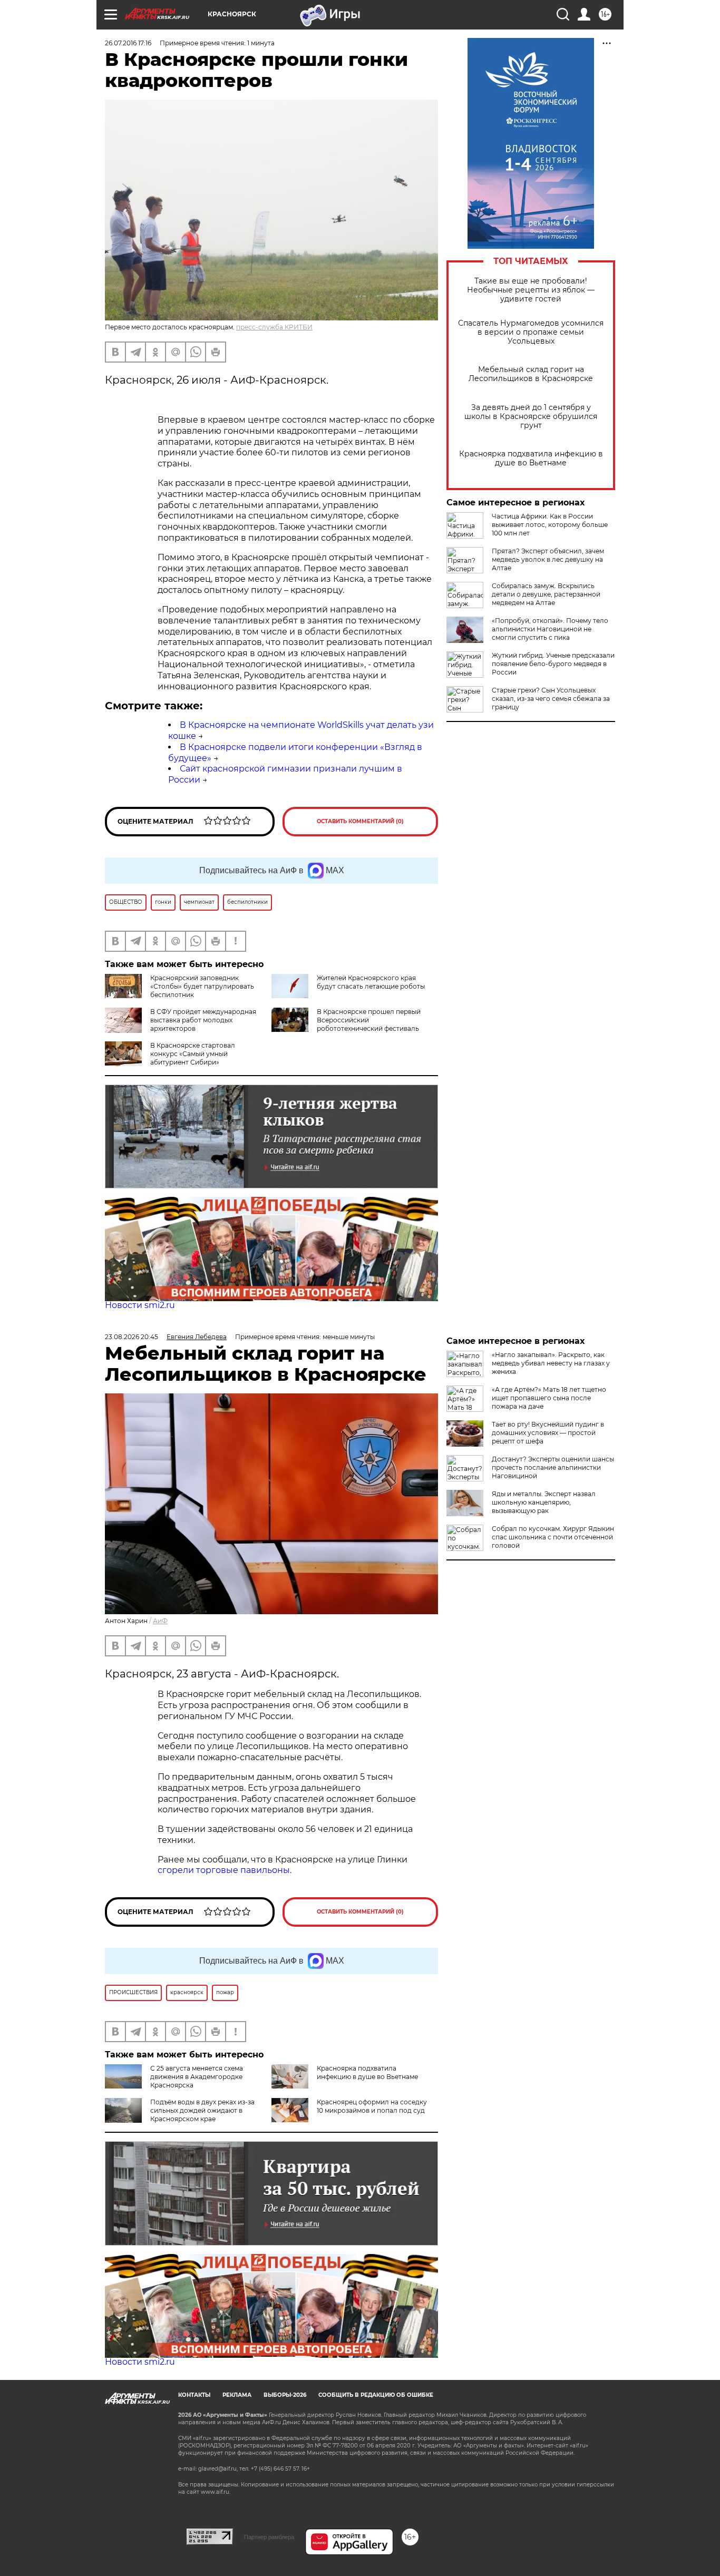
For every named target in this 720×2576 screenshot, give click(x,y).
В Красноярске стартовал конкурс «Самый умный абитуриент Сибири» (193, 1054)
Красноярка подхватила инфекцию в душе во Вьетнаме (531, 458)
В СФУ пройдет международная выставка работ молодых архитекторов (203, 1020)
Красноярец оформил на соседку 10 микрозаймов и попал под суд (372, 2106)
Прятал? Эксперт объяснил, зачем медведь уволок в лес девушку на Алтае (548, 559)
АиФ (160, 1621)
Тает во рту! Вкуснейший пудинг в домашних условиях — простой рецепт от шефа (548, 1433)
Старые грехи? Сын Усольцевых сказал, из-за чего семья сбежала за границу (551, 699)
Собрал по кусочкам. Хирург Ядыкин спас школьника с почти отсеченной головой (553, 1537)
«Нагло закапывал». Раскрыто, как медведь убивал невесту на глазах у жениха (551, 1363)
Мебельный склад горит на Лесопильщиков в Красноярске (531, 374)
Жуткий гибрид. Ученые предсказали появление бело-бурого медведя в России (553, 664)
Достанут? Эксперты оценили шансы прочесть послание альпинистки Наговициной (553, 1467)
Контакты (194, 2395)
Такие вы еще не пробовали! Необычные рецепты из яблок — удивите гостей (531, 290)
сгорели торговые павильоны (224, 1870)
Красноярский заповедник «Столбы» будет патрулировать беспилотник (202, 986)
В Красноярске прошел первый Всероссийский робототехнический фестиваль (369, 1020)
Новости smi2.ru (140, 1305)
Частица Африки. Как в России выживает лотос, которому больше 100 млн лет (550, 525)
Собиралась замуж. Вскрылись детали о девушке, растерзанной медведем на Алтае (546, 594)
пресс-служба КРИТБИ (274, 327)
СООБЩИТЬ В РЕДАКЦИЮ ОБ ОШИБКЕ (376, 2395)
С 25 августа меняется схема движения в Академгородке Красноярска (197, 2077)
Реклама (237, 2395)
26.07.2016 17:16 (128, 43)
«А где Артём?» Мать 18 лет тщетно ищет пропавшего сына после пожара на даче (549, 1398)
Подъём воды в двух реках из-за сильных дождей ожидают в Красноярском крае (202, 2110)
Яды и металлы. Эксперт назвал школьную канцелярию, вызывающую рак (544, 1502)
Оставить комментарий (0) (360, 821)
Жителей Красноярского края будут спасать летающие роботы (371, 982)
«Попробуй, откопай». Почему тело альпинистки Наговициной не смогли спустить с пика (550, 629)
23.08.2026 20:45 (132, 1337)
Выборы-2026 (285, 2395)
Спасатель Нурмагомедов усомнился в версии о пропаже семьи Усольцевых (531, 332)
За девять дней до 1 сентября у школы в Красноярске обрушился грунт (531, 417)
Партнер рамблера (269, 2537)
